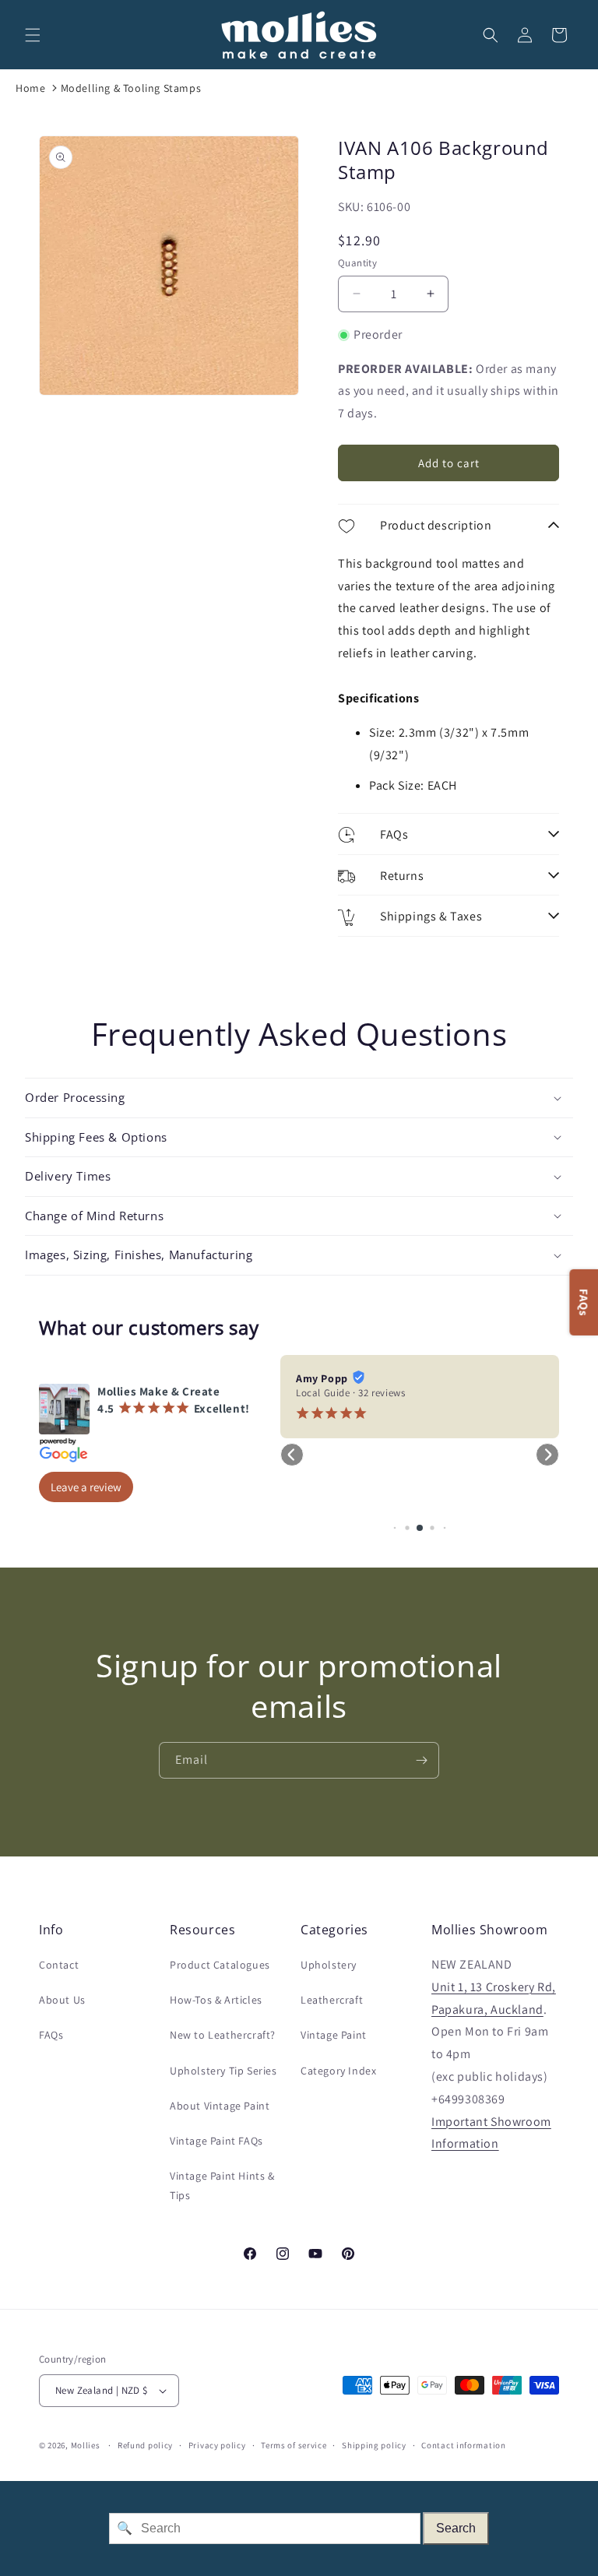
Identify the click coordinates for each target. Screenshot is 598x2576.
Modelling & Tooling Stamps (131, 88)
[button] (33, 35)
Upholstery (329, 1965)
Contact (59, 1965)
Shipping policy (374, 2445)
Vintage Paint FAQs (216, 2141)
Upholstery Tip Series (223, 2071)
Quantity (357, 263)
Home (30, 88)
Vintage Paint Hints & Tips (222, 2185)
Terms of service (294, 2445)
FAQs (51, 2035)
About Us (62, 2000)
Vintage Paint (334, 2035)
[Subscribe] (421, 1760)
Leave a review (86, 1487)
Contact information (463, 2445)
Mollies (86, 2445)
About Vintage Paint (220, 2106)
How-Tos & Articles (216, 2000)
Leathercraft (332, 2000)
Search (456, 2528)
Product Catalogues (220, 1965)
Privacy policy (217, 2445)
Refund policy (145, 2445)
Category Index (338, 2071)
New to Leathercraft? (223, 2035)
